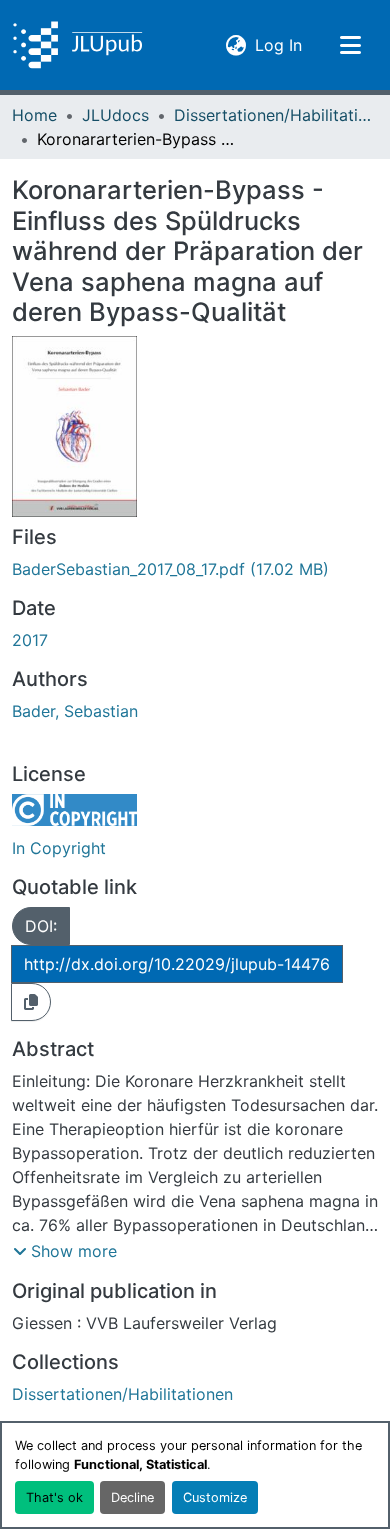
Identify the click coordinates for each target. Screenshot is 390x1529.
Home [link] (34, 115)
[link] (195, 569)
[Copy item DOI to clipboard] (31, 1002)
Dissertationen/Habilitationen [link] (274, 115)
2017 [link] (30, 640)
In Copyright (59, 848)
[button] (77, 45)
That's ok (54, 1497)
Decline (132, 1497)
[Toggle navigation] (350, 45)
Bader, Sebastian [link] (75, 711)
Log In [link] (278, 44)
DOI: (41, 926)
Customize (215, 1497)
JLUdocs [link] (115, 115)
